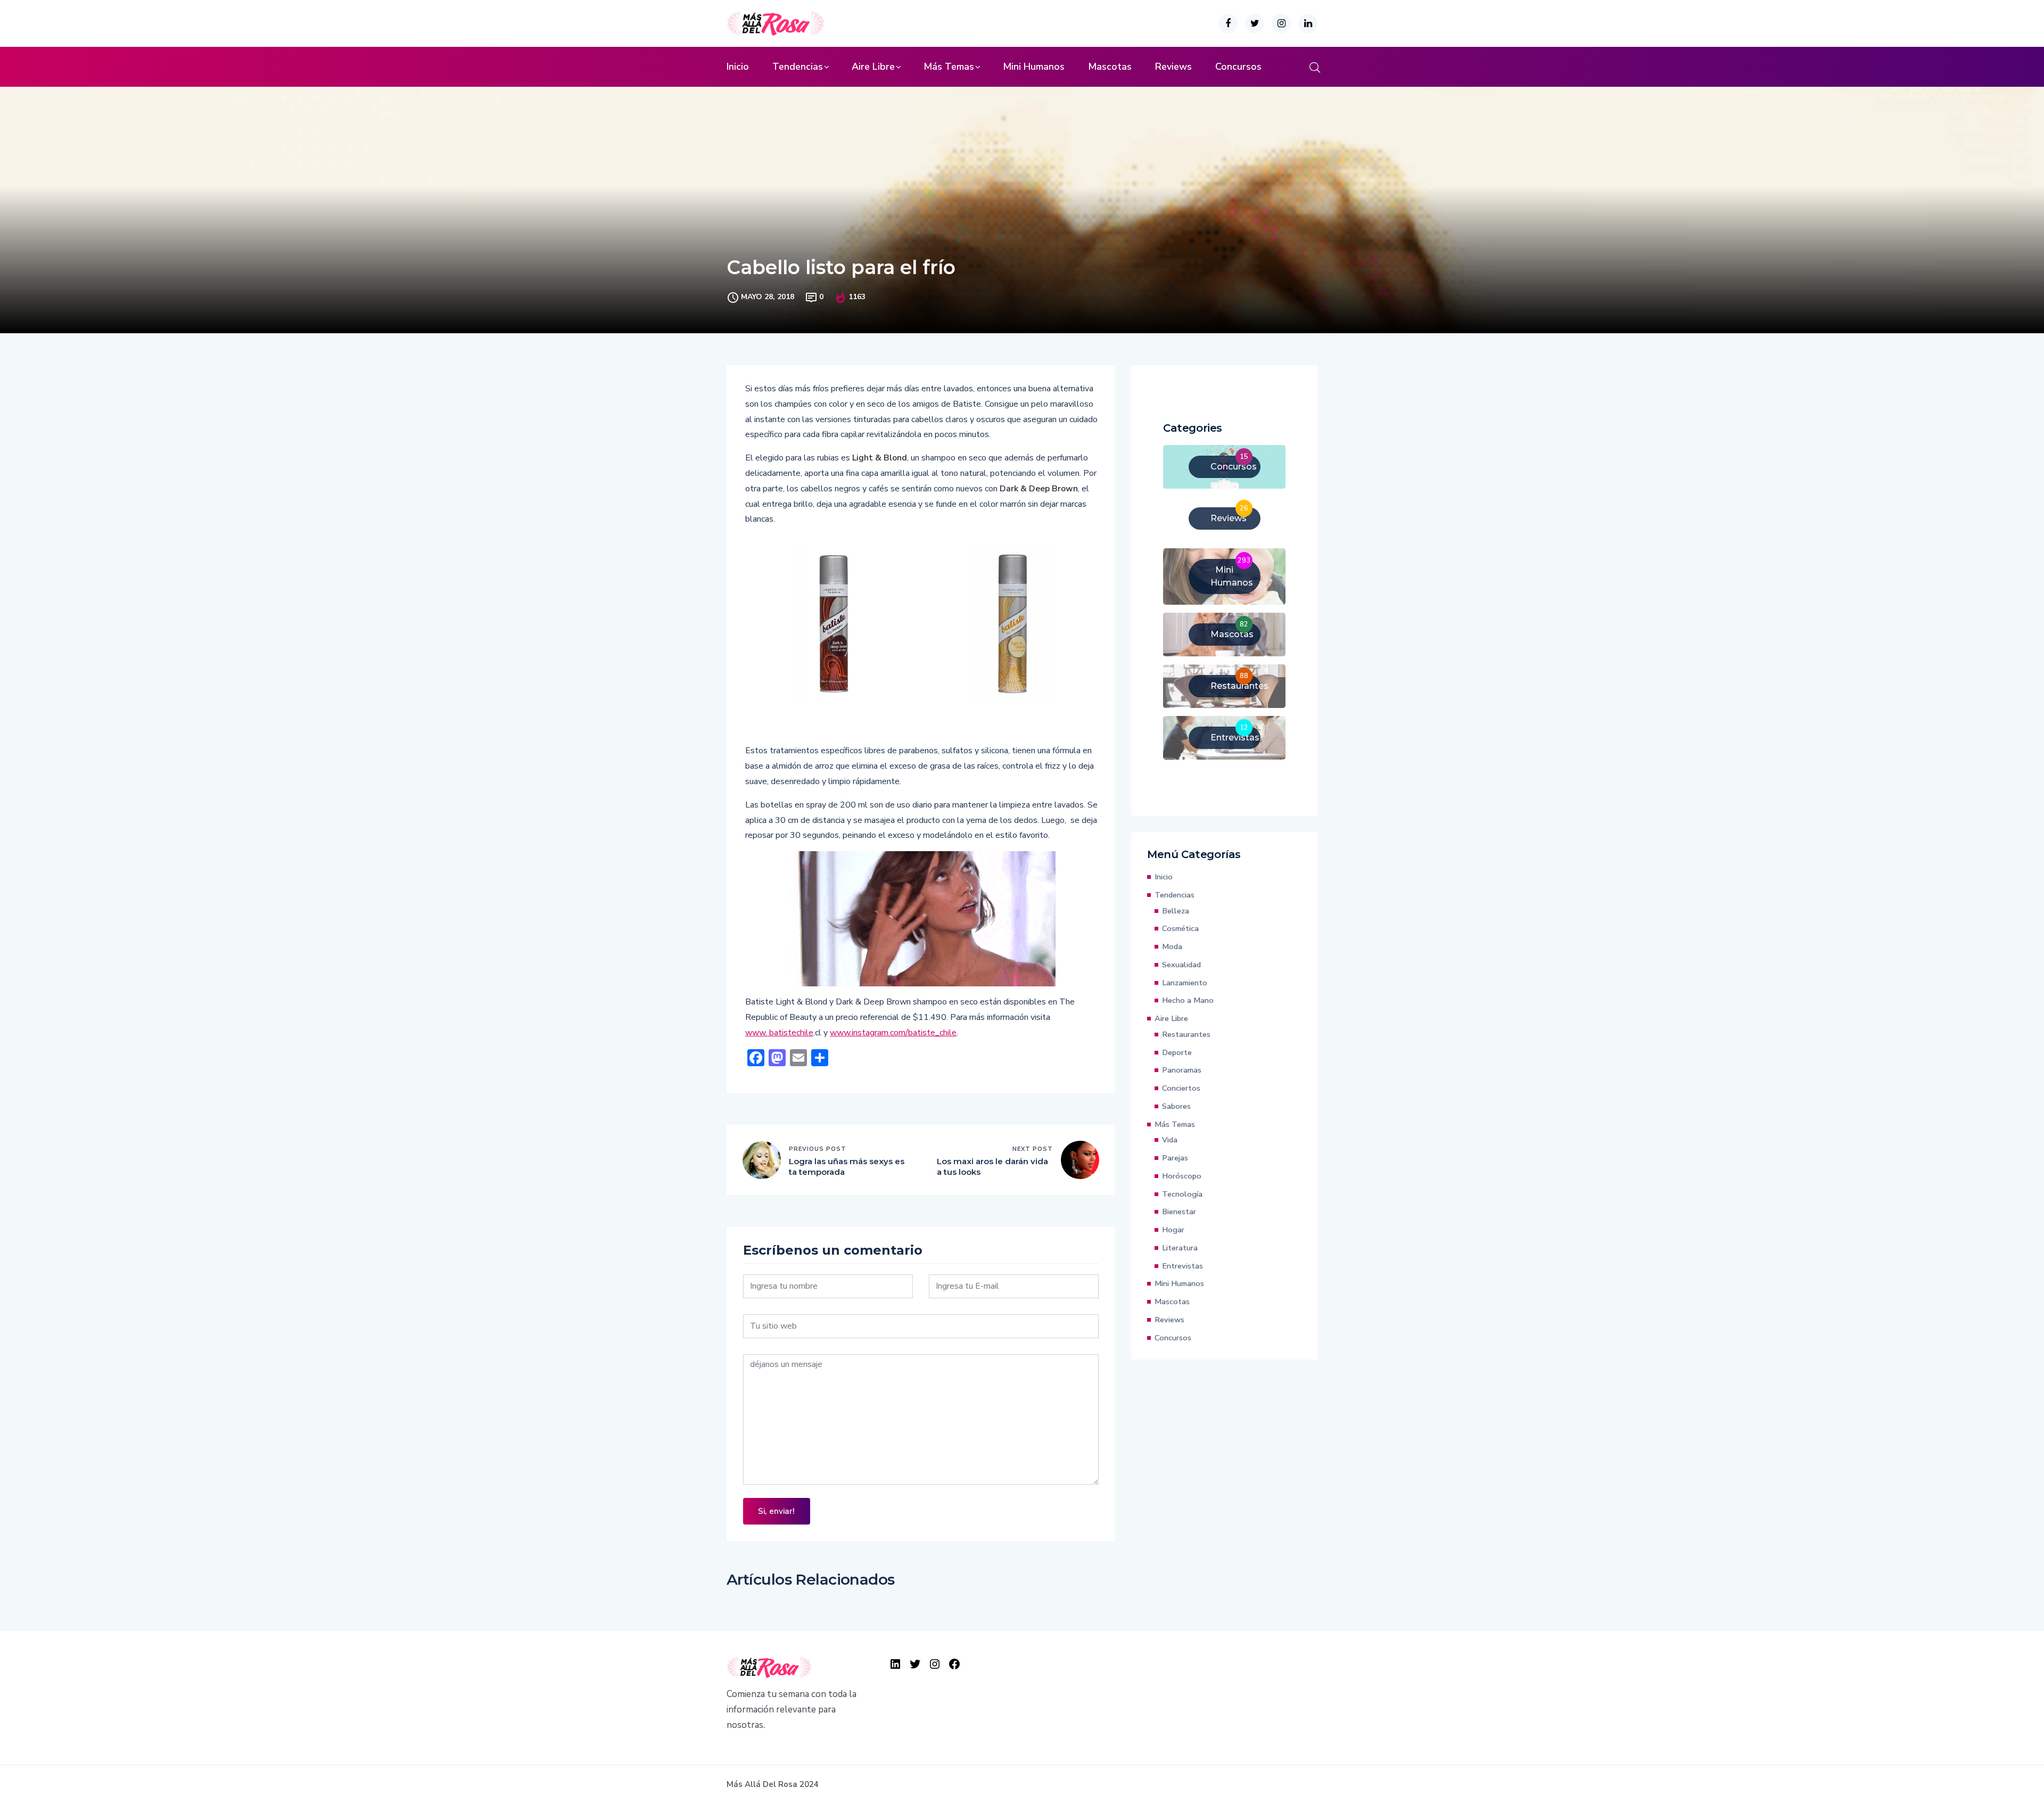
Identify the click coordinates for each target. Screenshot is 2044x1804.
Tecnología (1182, 1194)
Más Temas (949, 67)
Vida (1170, 1140)
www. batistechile (779, 1033)
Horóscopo (1182, 1176)
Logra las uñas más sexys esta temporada (847, 1167)
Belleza (1176, 911)
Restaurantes (1186, 1034)
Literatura (1180, 1248)
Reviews (1173, 67)
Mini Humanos (1034, 67)
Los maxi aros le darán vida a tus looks (992, 1167)
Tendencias (798, 67)
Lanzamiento (1185, 983)
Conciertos (1181, 1088)
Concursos (1238, 67)
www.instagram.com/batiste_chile (893, 1033)
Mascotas (1110, 67)
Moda (1172, 946)
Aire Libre (873, 67)
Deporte (1177, 1052)
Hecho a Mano (1188, 1000)
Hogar (1173, 1230)
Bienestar (1179, 1212)
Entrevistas (1182, 1266)
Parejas (1175, 1158)
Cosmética (1180, 928)
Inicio (738, 67)
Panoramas (1182, 1070)
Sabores (1176, 1106)
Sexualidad (1181, 965)
